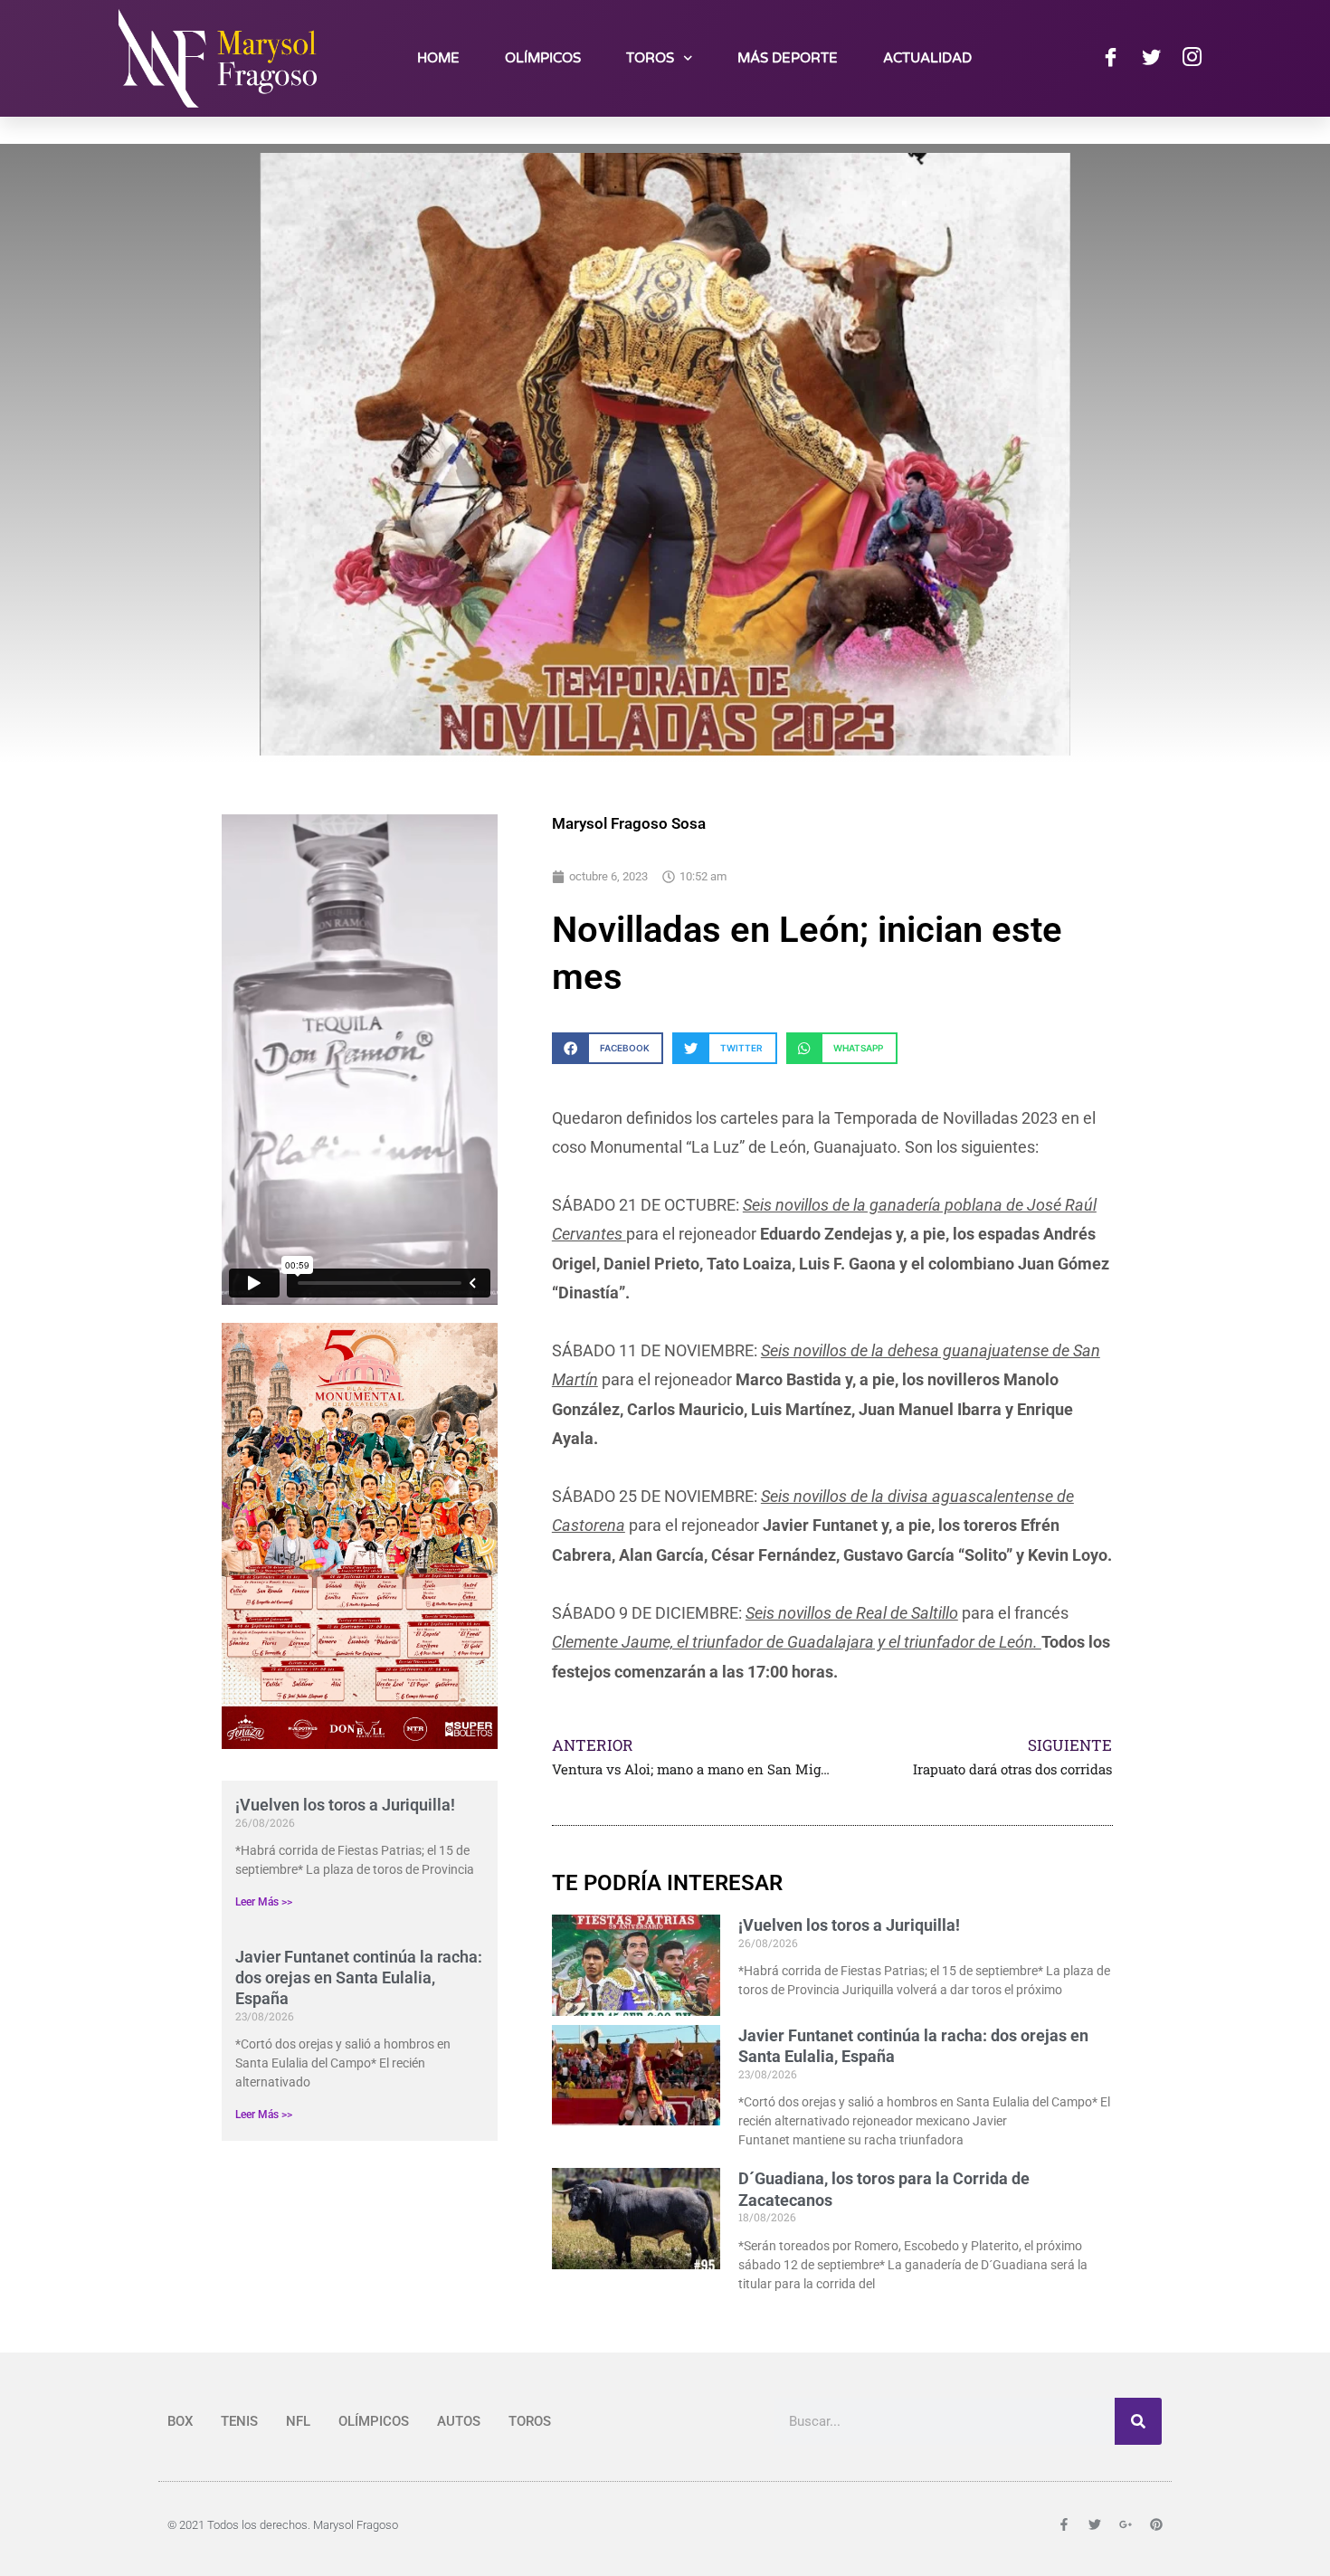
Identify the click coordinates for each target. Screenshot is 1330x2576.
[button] (608, 1048)
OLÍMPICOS (543, 58)
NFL (298, 2421)
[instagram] (1192, 58)
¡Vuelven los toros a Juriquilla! (345, 1805)
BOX (180, 2421)
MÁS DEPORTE (788, 58)
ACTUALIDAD (927, 58)
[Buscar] (1138, 2421)
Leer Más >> (264, 1902)
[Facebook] (1110, 58)
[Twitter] (1151, 58)
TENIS (239, 2421)
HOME (438, 58)
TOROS (650, 58)
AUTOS (459, 2421)
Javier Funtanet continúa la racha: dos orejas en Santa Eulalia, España (359, 1978)
